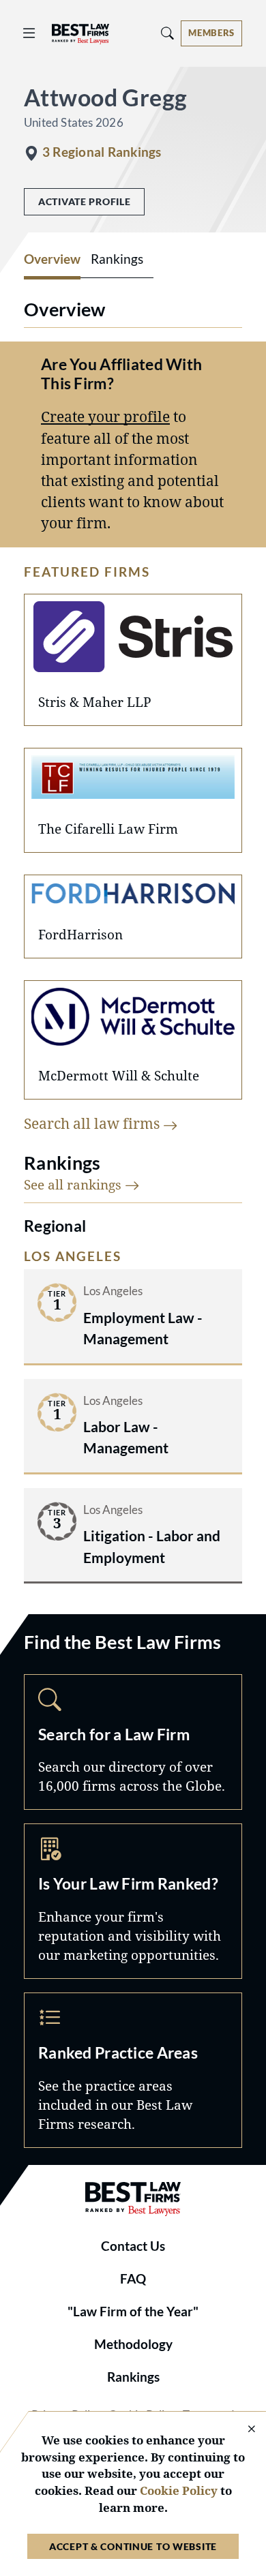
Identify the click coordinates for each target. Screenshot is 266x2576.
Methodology (133, 2344)
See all (74, 1184)
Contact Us (133, 2246)
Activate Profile (84, 201)
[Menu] (29, 33)
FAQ (133, 2279)
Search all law (93, 1123)
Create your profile (105, 416)
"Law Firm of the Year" (133, 2312)
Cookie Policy (179, 2490)
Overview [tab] (52, 259)
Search (133, 1742)
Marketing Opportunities (133, 1901)
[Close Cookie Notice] (243, 2430)
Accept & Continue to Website (133, 2546)
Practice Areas (133, 2070)
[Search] (168, 33)
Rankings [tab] (117, 259)
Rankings (133, 2377)
